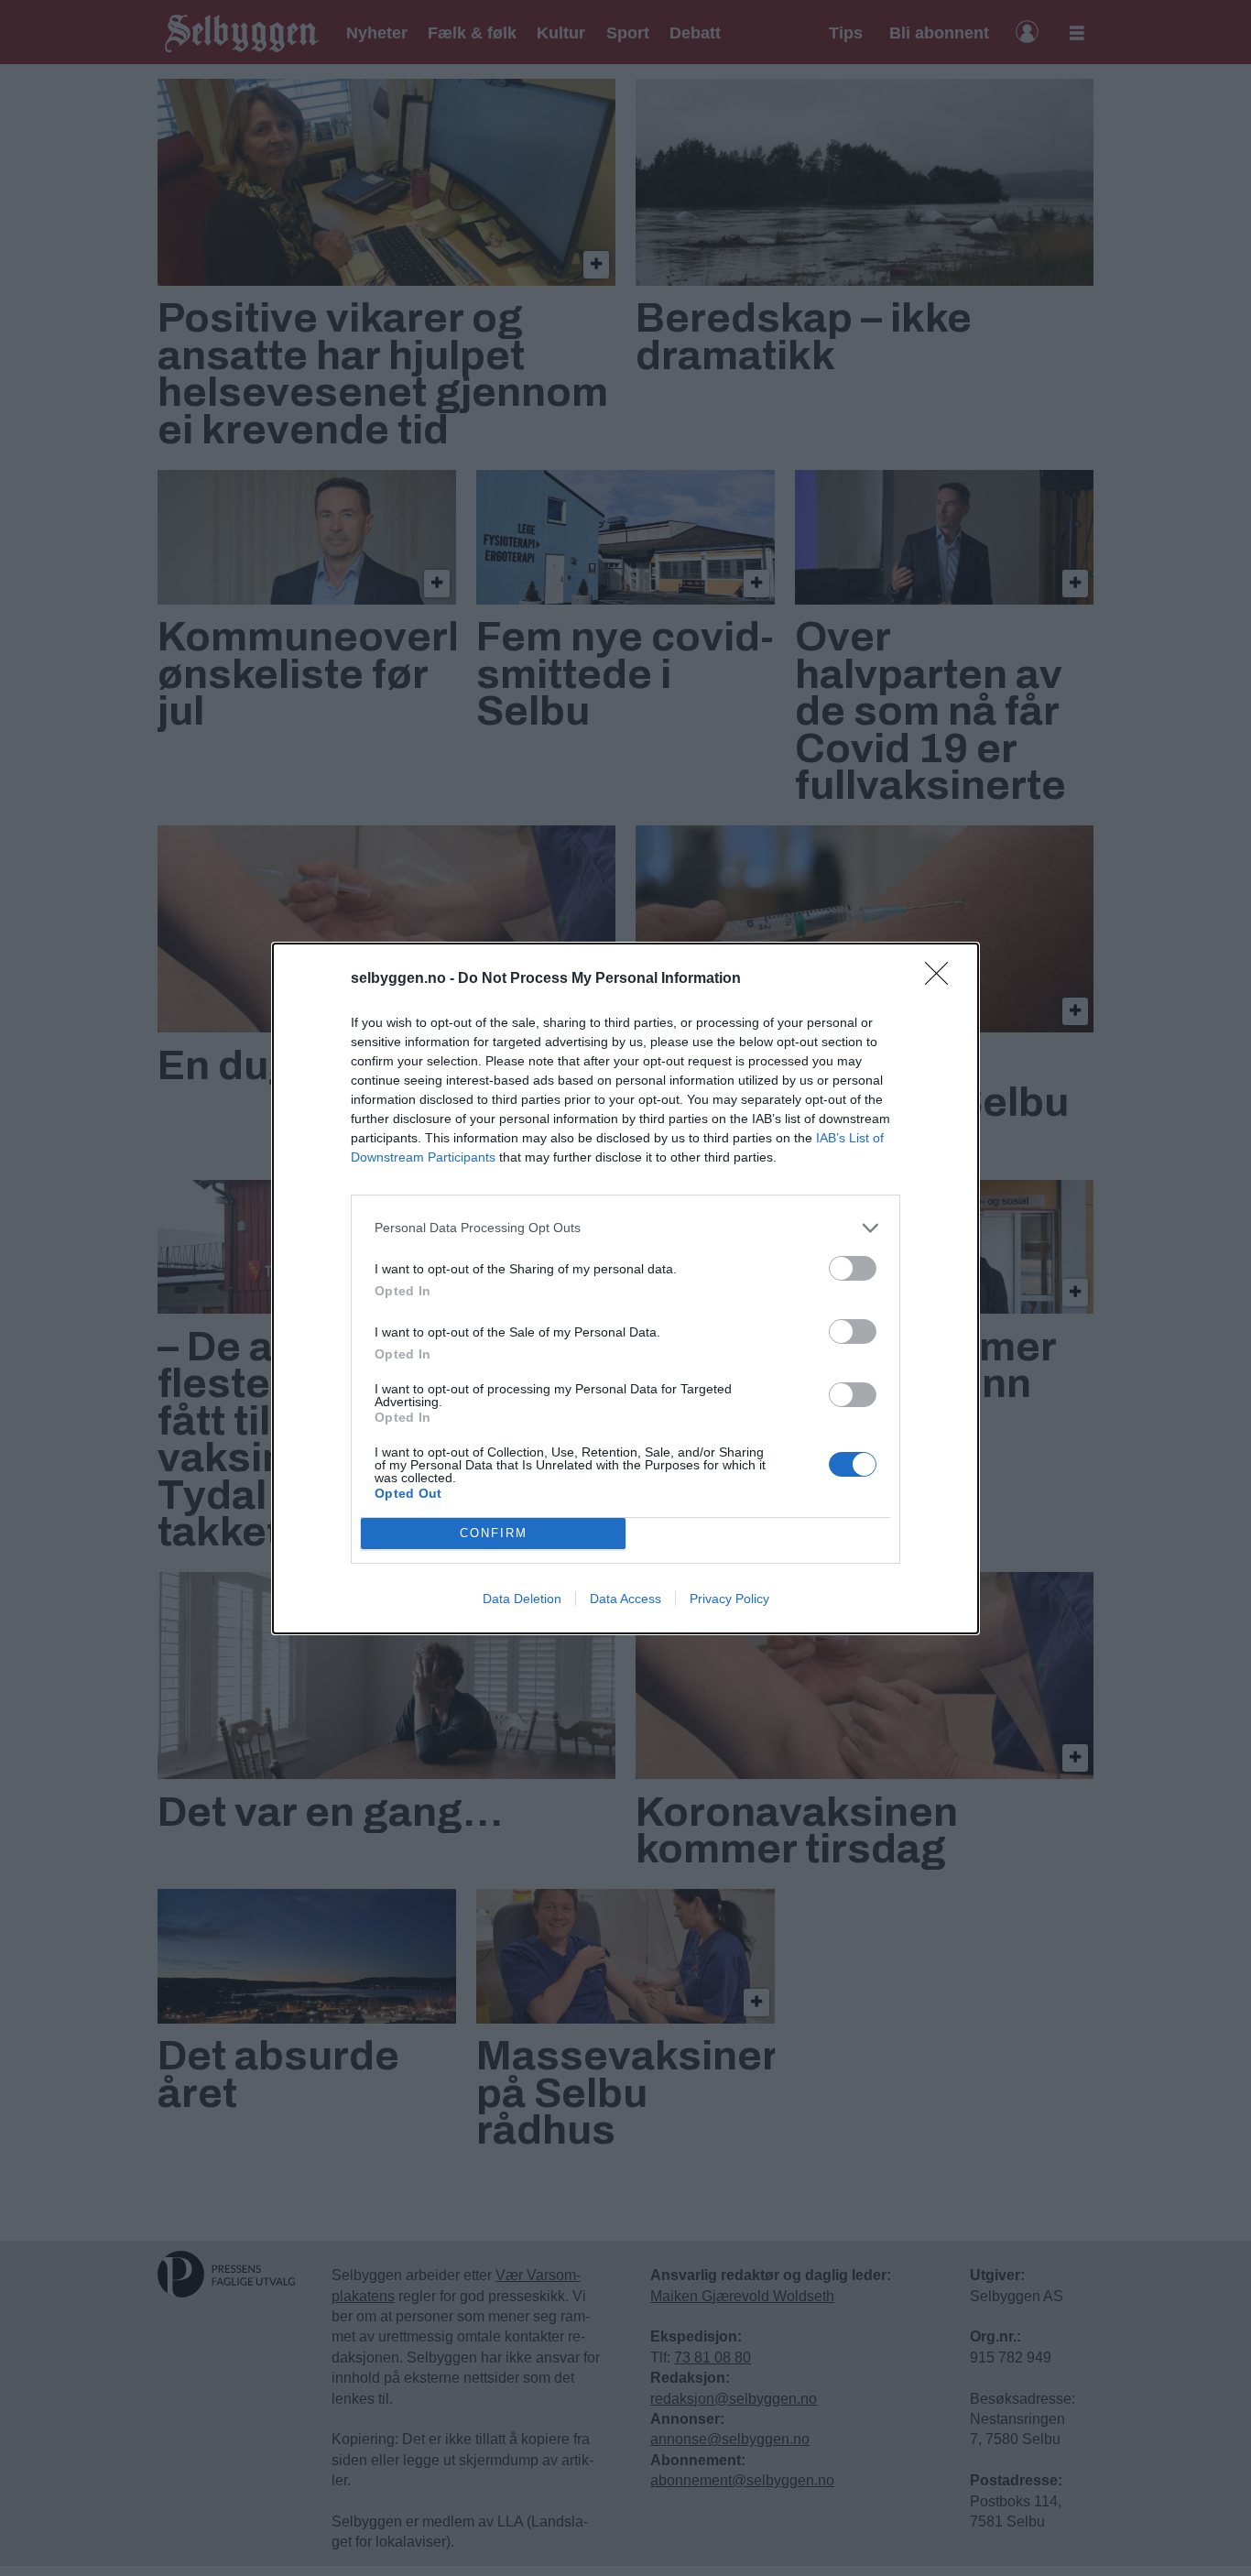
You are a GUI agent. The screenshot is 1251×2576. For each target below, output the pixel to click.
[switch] (853, 1268)
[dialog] (625, 1288)
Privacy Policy (729, 1599)
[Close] (942, 979)
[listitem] (625, 1228)
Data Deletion (522, 1599)
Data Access (625, 1599)
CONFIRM (494, 1533)
